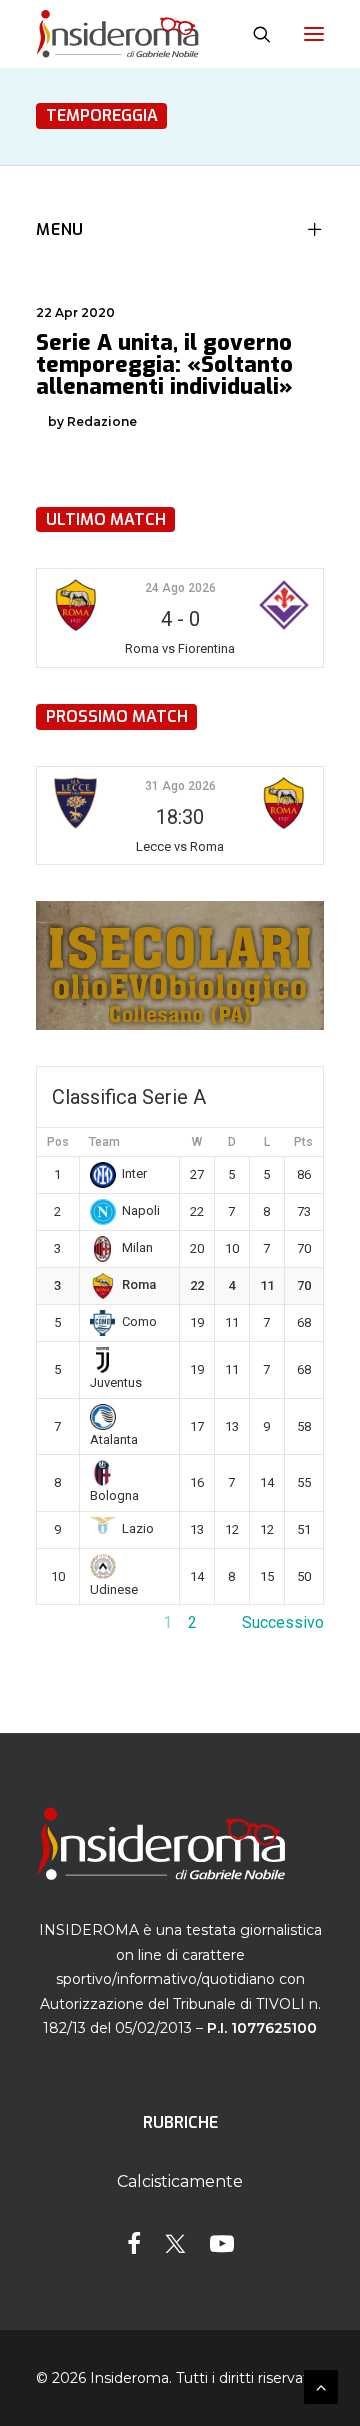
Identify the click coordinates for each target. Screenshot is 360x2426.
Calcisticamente (180, 2181)
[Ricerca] (253, 34)
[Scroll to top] (321, 2385)
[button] (314, 34)
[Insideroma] (117, 34)
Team (104, 1142)
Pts (303, 1142)
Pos (58, 1142)
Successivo (283, 1622)
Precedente (77, 1622)
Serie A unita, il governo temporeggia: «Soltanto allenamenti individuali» (164, 364)
